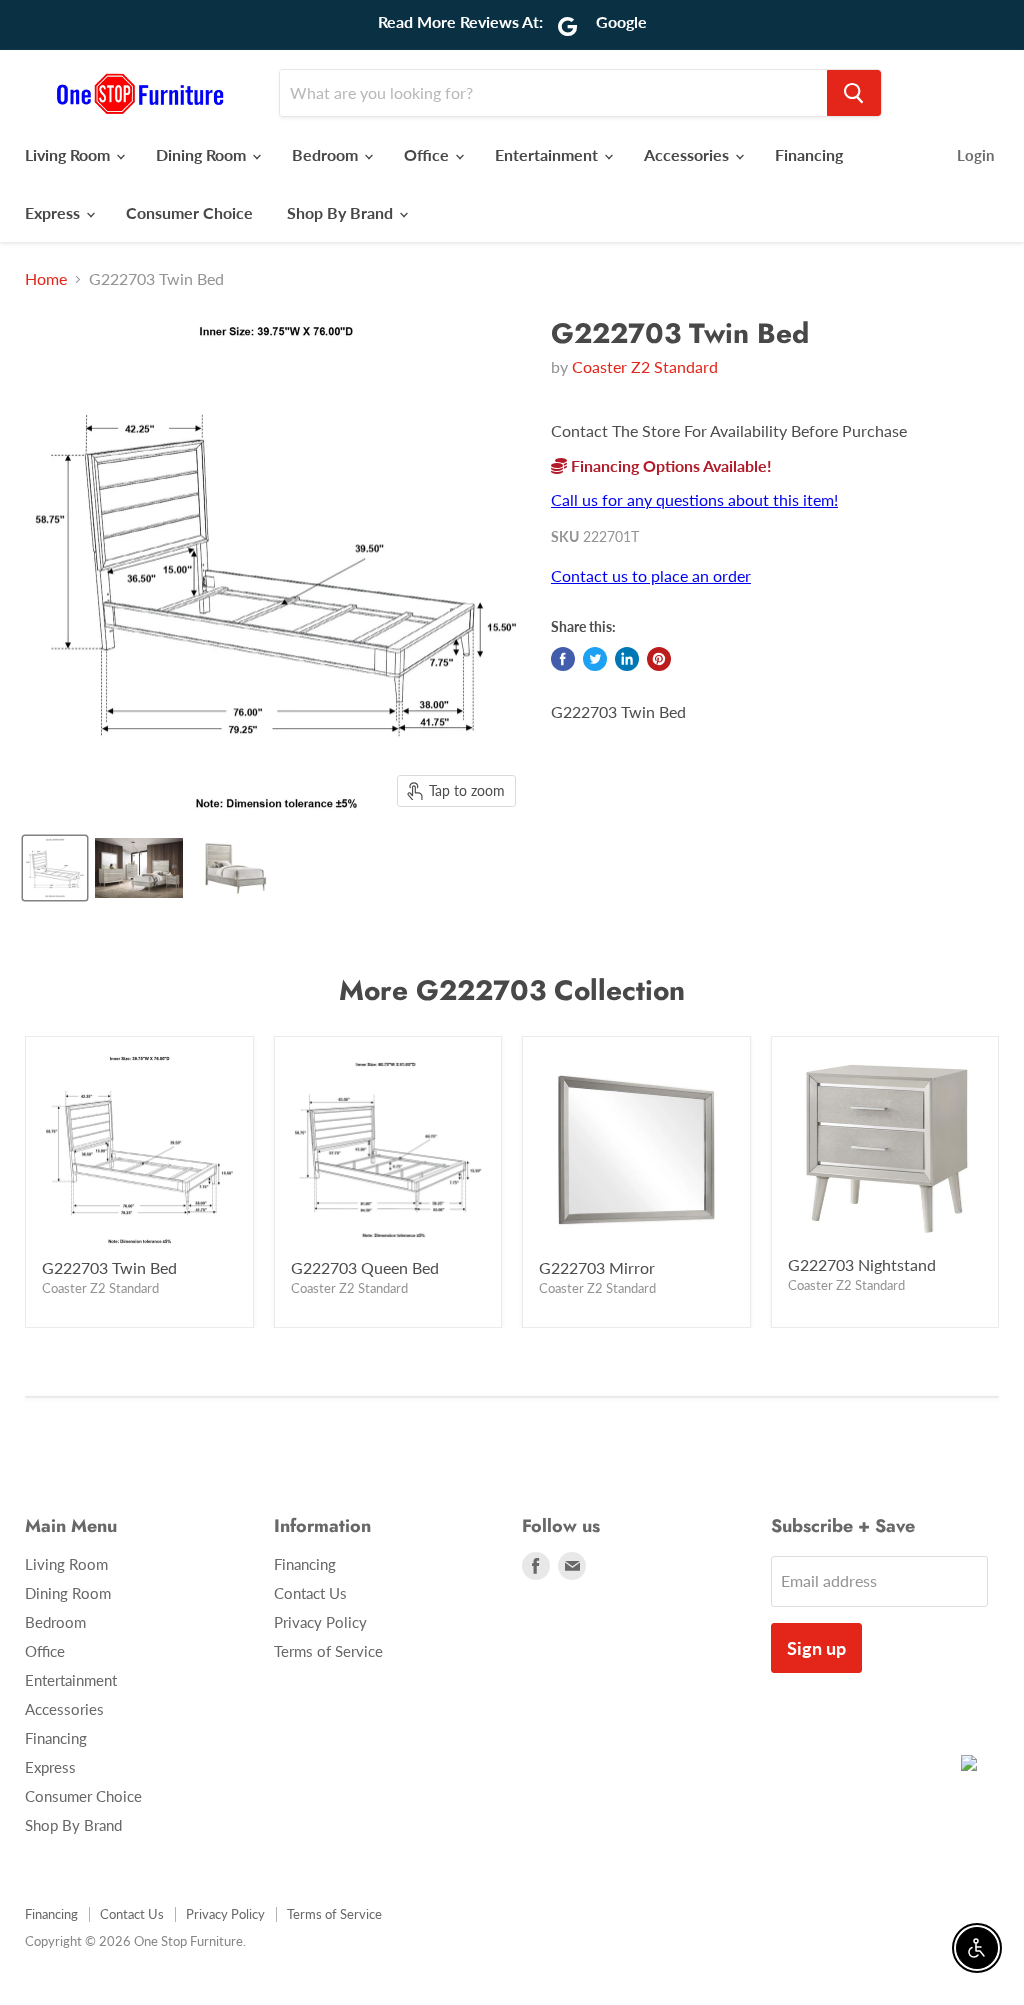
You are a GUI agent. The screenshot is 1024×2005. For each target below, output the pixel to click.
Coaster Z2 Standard (645, 366)
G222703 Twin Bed (109, 1267)
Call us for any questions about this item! (694, 499)
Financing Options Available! (669, 465)
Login (975, 155)
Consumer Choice (189, 212)
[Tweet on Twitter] (595, 659)
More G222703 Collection (512, 990)
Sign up (816, 1648)
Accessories (688, 154)
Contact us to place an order (651, 575)
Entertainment (548, 154)
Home (46, 279)
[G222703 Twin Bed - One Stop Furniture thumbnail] (139, 868)
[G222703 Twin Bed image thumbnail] (55, 868)
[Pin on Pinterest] (659, 659)
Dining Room (203, 154)
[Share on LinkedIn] (627, 659)
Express (54, 212)
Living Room (69, 154)
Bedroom (327, 154)
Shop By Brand (342, 212)
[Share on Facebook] (563, 659)
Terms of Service (328, 1651)
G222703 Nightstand (862, 1264)
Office (428, 154)
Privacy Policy (320, 1622)
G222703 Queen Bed (365, 1267)
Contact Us (310, 1593)
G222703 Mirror (597, 1267)
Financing (809, 154)
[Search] (854, 93)
